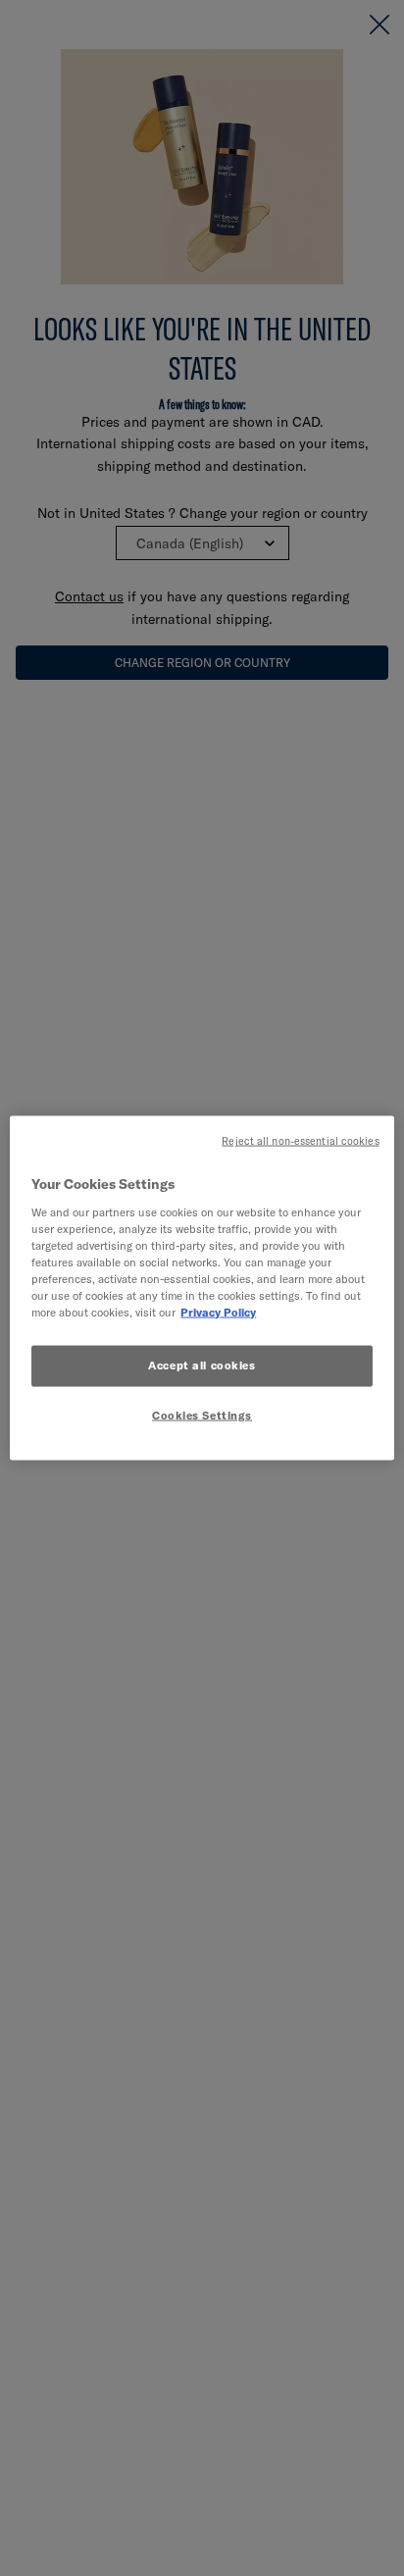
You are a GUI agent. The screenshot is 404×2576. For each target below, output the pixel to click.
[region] (202, 1288)
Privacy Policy (218, 1313)
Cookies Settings (202, 1416)
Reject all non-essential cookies (300, 1141)
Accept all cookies (202, 1365)
